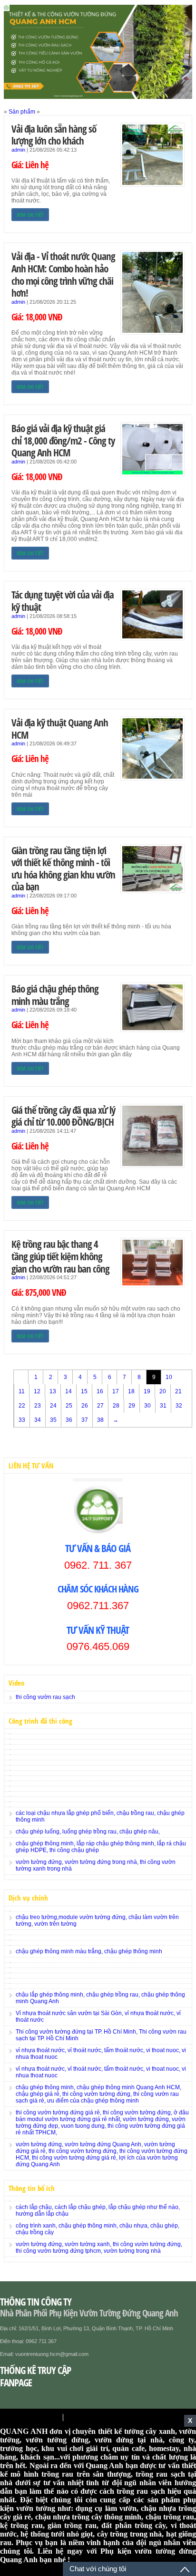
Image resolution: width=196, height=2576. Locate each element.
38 (100, 1420)
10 (169, 1377)
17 (116, 1391)
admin (18, 150)
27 (100, 1406)
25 (69, 1406)
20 (163, 1391)
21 (178, 1391)
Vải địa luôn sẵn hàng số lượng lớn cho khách (54, 135)
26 (85, 1406)
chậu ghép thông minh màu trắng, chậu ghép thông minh (89, 1951)
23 (38, 1406)
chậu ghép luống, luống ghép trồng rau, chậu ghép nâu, (88, 1832)
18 (131, 1391)
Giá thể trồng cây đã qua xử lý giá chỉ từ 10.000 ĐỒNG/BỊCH (63, 1116)
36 (69, 1420)
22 (22, 1406)
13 (53, 1391)
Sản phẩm (22, 112)
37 (85, 1420)
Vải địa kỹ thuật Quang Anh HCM (60, 728)
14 (69, 1391)
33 (22, 1420)
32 (179, 1406)
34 (38, 1420)
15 (84, 1391)
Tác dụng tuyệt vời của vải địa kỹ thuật (63, 601)
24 (53, 1406)
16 (100, 1391)
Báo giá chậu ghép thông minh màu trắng (55, 995)
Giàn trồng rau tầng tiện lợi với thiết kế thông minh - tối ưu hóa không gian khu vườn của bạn (63, 868)
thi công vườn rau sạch (45, 1697)
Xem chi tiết (30, 215)
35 (53, 1420)
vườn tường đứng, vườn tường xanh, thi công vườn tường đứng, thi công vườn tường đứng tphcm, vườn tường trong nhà (99, 2248)
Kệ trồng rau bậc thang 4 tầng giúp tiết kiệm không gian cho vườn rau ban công (60, 1256)
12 (37, 1391)
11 (22, 1391)
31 (163, 1406)
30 (147, 1406)
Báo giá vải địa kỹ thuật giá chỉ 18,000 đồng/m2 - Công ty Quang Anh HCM (63, 440)
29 (132, 1406)
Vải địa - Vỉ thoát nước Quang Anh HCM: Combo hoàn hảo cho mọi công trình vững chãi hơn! (63, 274)
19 (147, 1391)
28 (116, 1406)
